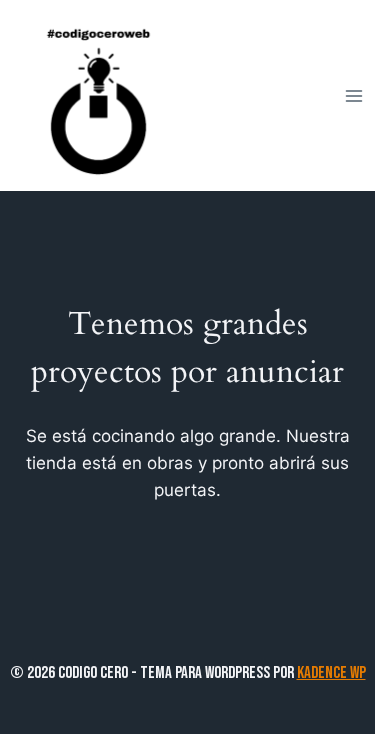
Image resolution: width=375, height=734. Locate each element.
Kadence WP (331, 673)
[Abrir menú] (353, 95)
